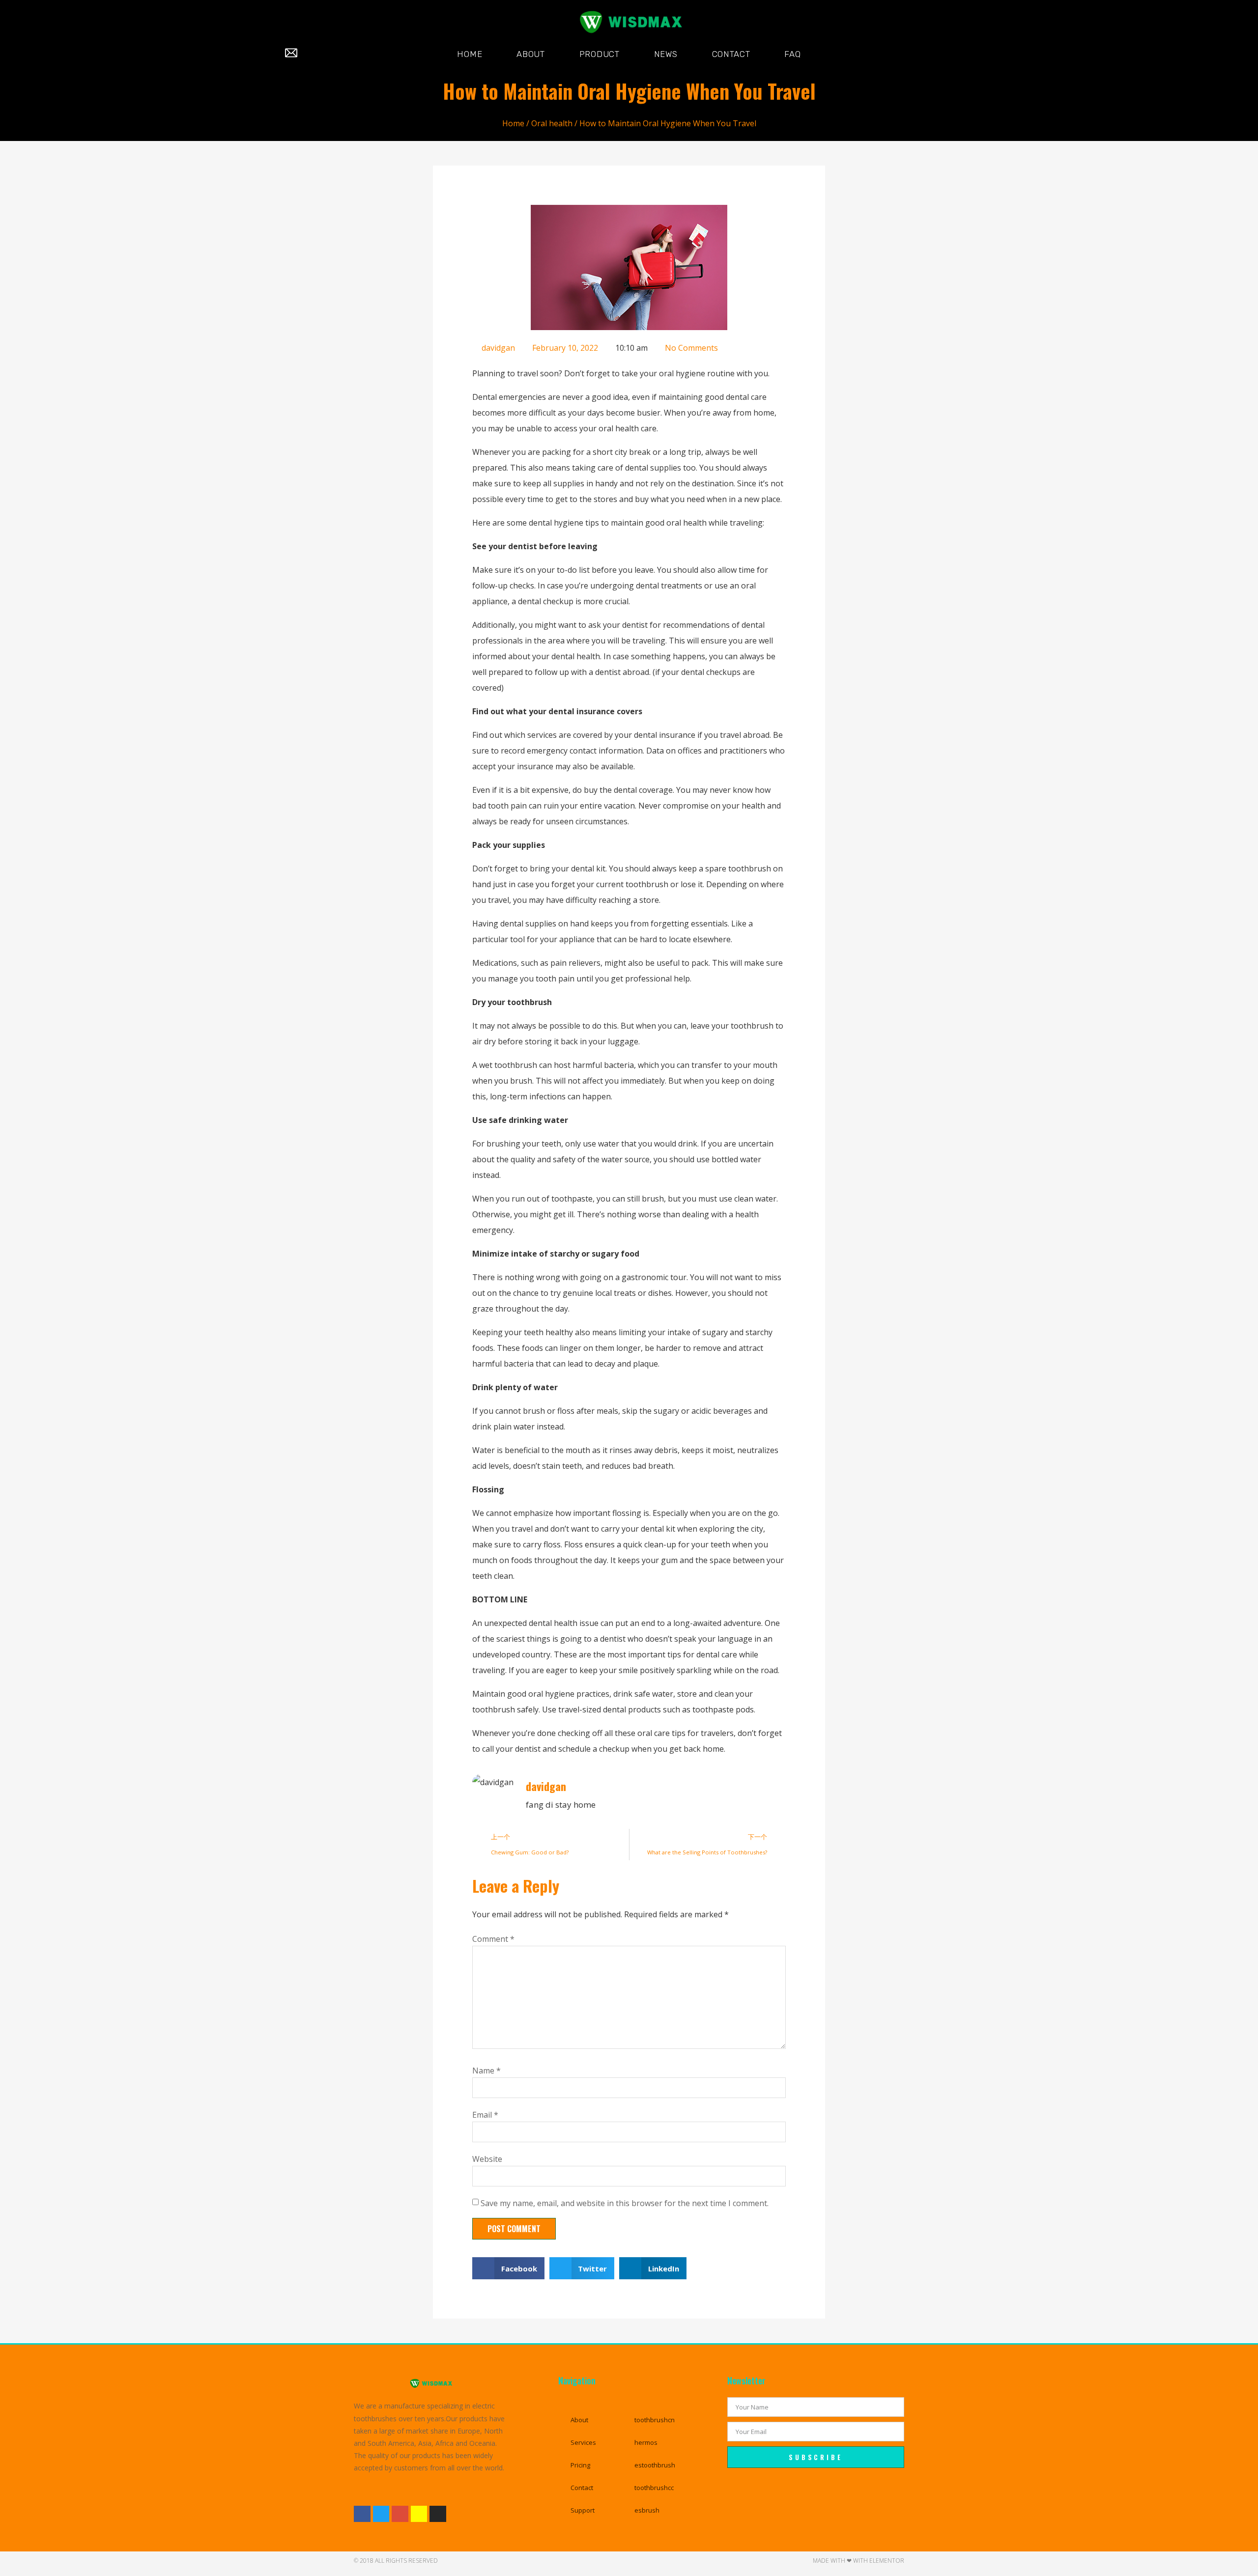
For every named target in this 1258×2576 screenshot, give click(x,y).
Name (486, 2071)
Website (487, 2159)
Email (485, 2115)
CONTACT (731, 54)
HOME (470, 54)
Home (513, 123)
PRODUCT (600, 54)
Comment (493, 1939)
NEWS (666, 54)
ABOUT (531, 54)
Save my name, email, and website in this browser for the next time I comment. (625, 2203)
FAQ (792, 54)
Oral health (552, 123)
